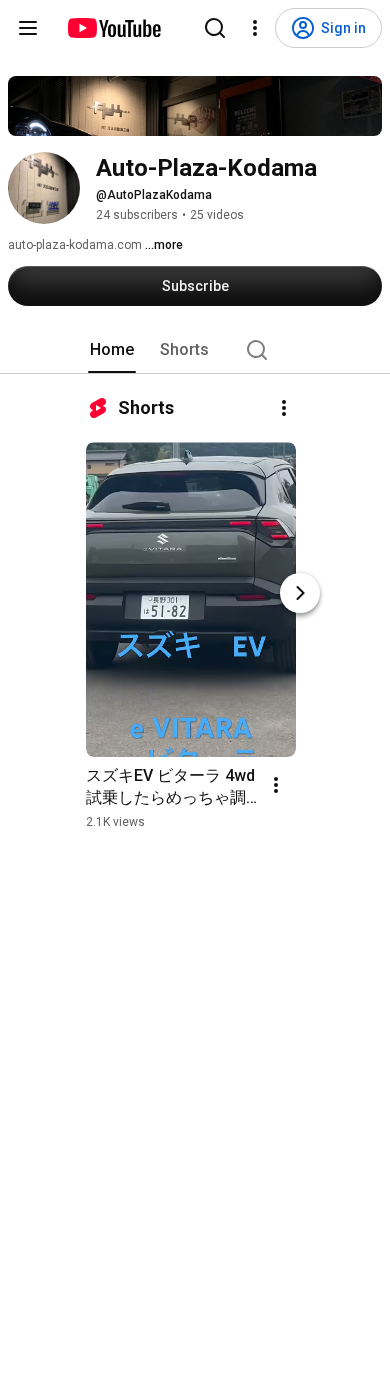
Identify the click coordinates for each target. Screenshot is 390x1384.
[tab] (112, 350)
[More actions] (284, 408)
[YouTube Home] (113, 28)
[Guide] (28, 28)
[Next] (300, 593)
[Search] (215, 28)
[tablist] (195, 350)
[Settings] (255, 28)
